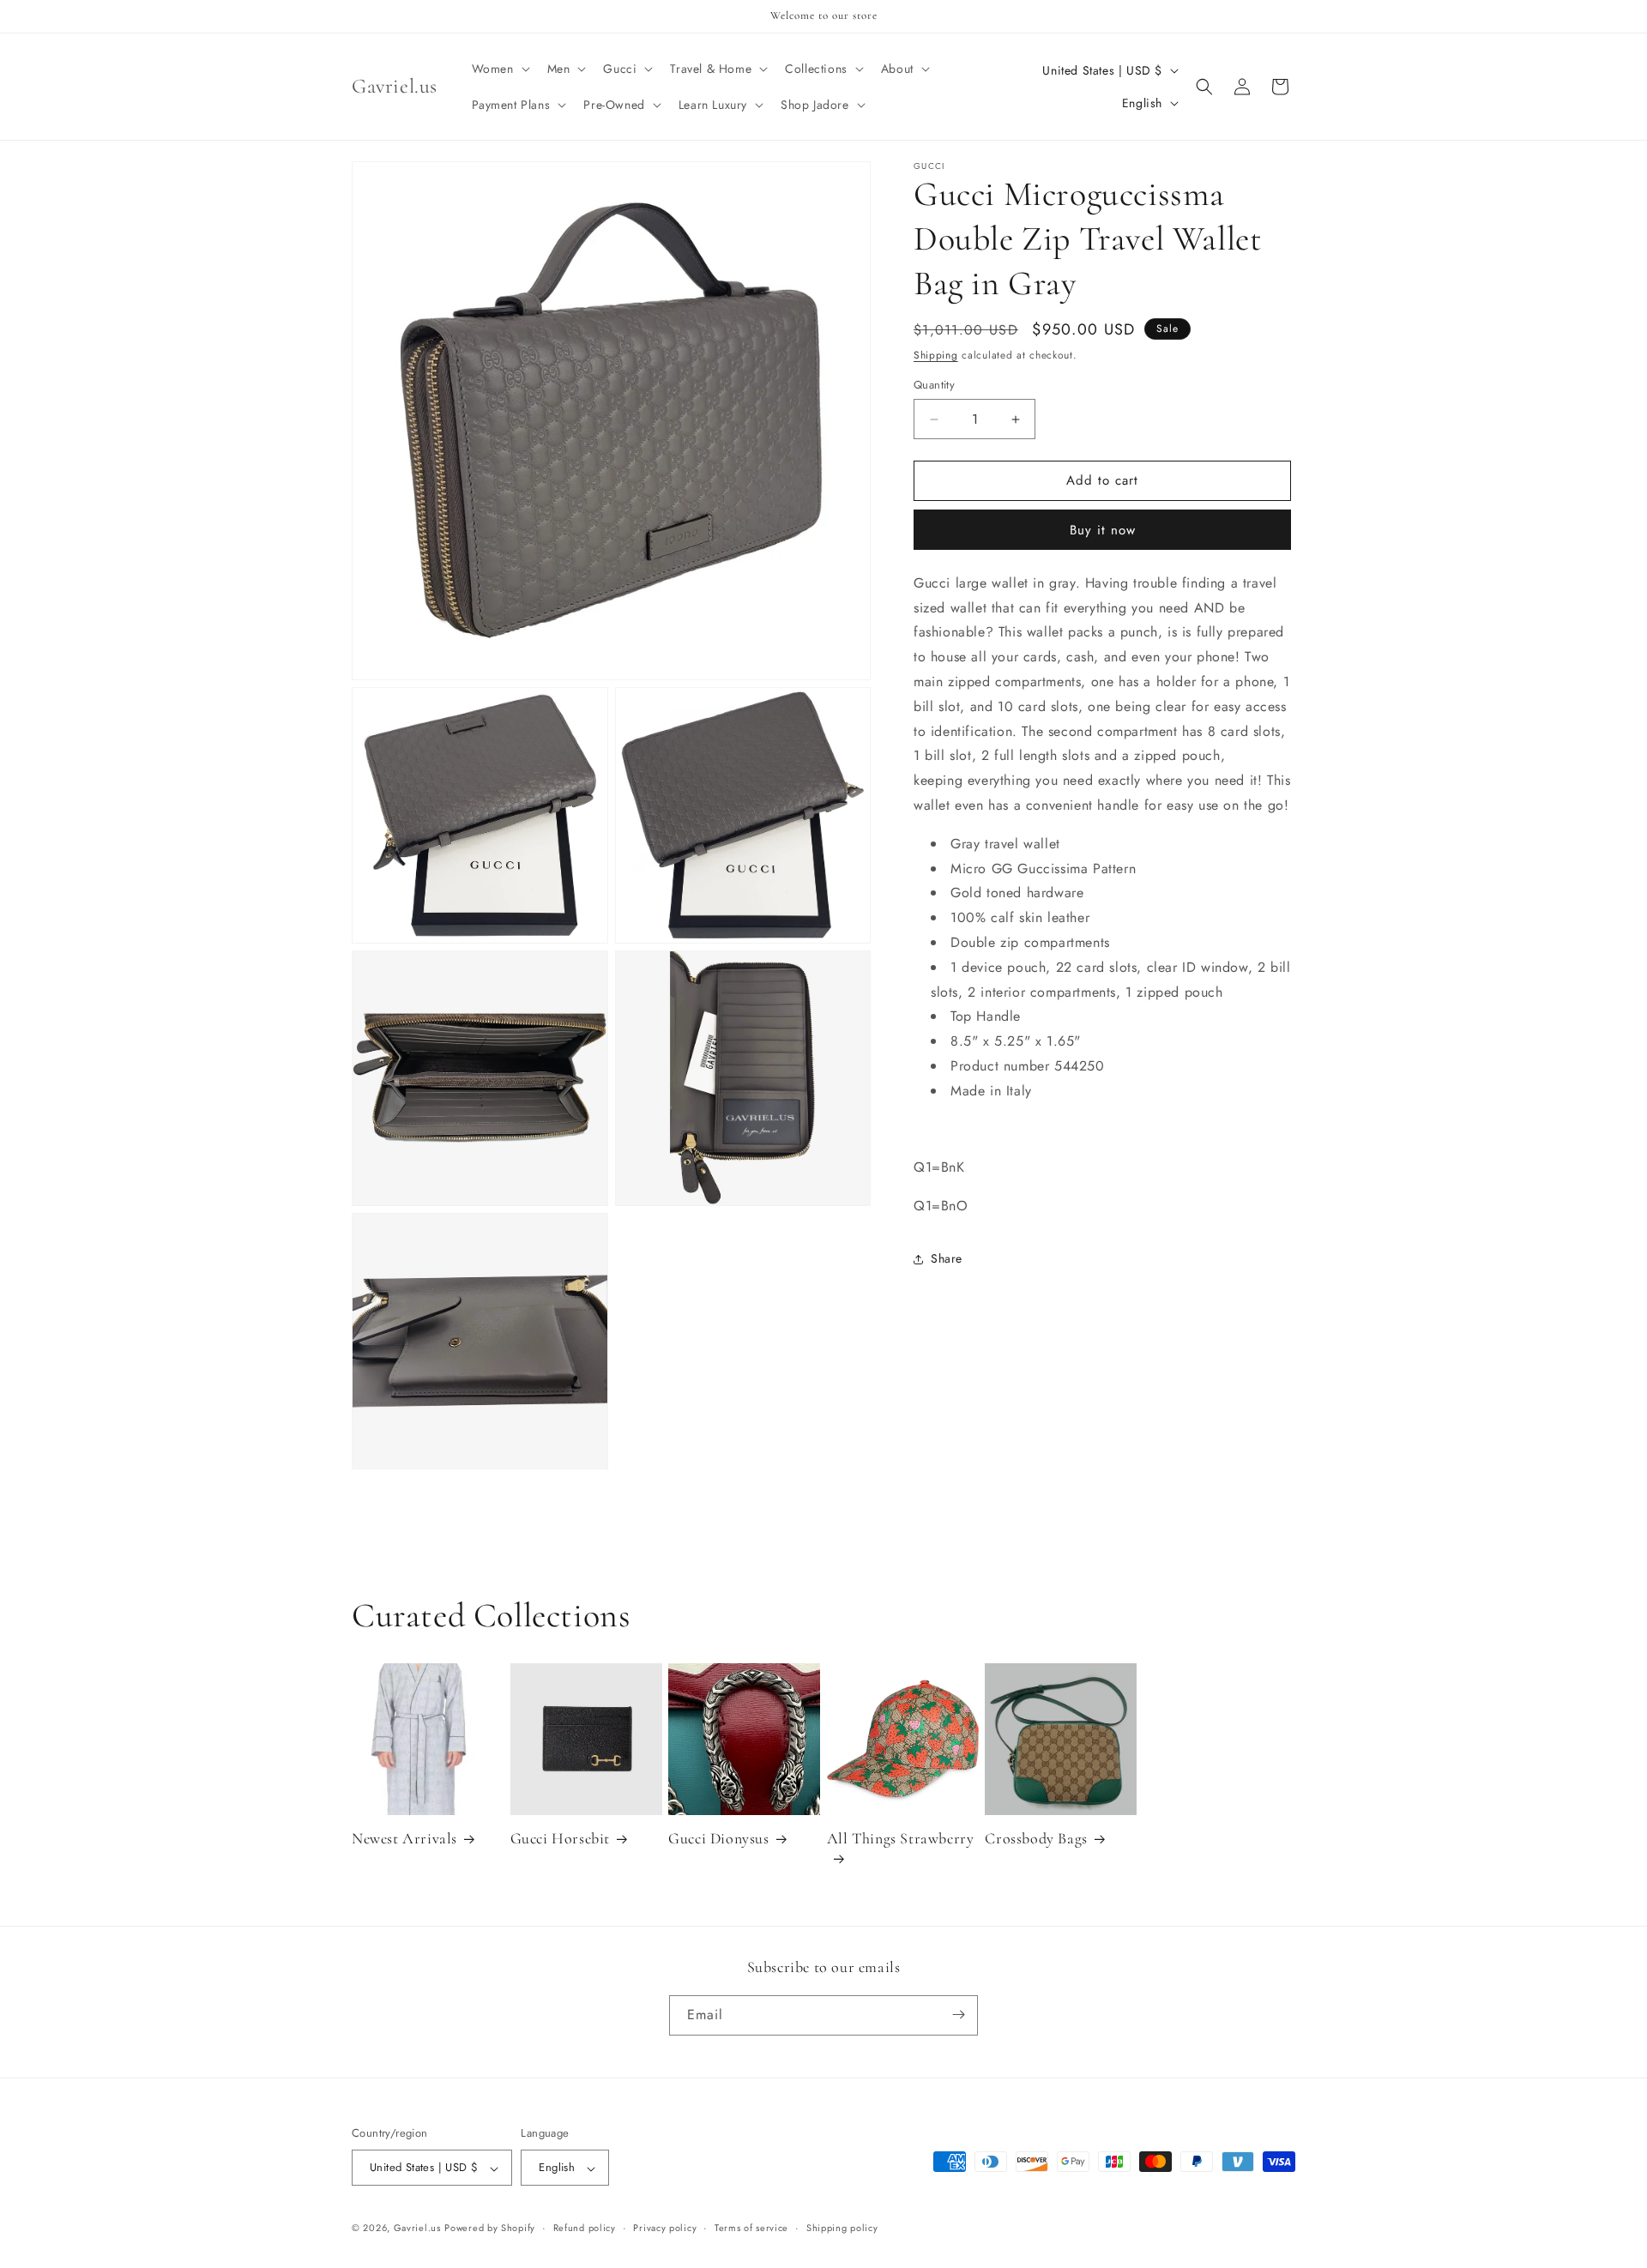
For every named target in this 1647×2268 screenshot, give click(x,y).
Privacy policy (665, 2228)
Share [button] (947, 1259)
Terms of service (751, 2228)
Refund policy (585, 2228)
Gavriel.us (417, 2229)
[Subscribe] (958, 2015)
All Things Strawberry (901, 1838)
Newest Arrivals (404, 1838)
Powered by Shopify (490, 2229)
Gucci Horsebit (560, 1838)
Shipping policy (842, 2228)
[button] (499, 69)
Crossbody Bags (1036, 1838)
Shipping (936, 355)
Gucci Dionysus (718, 1838)
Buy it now (1103, 530)
